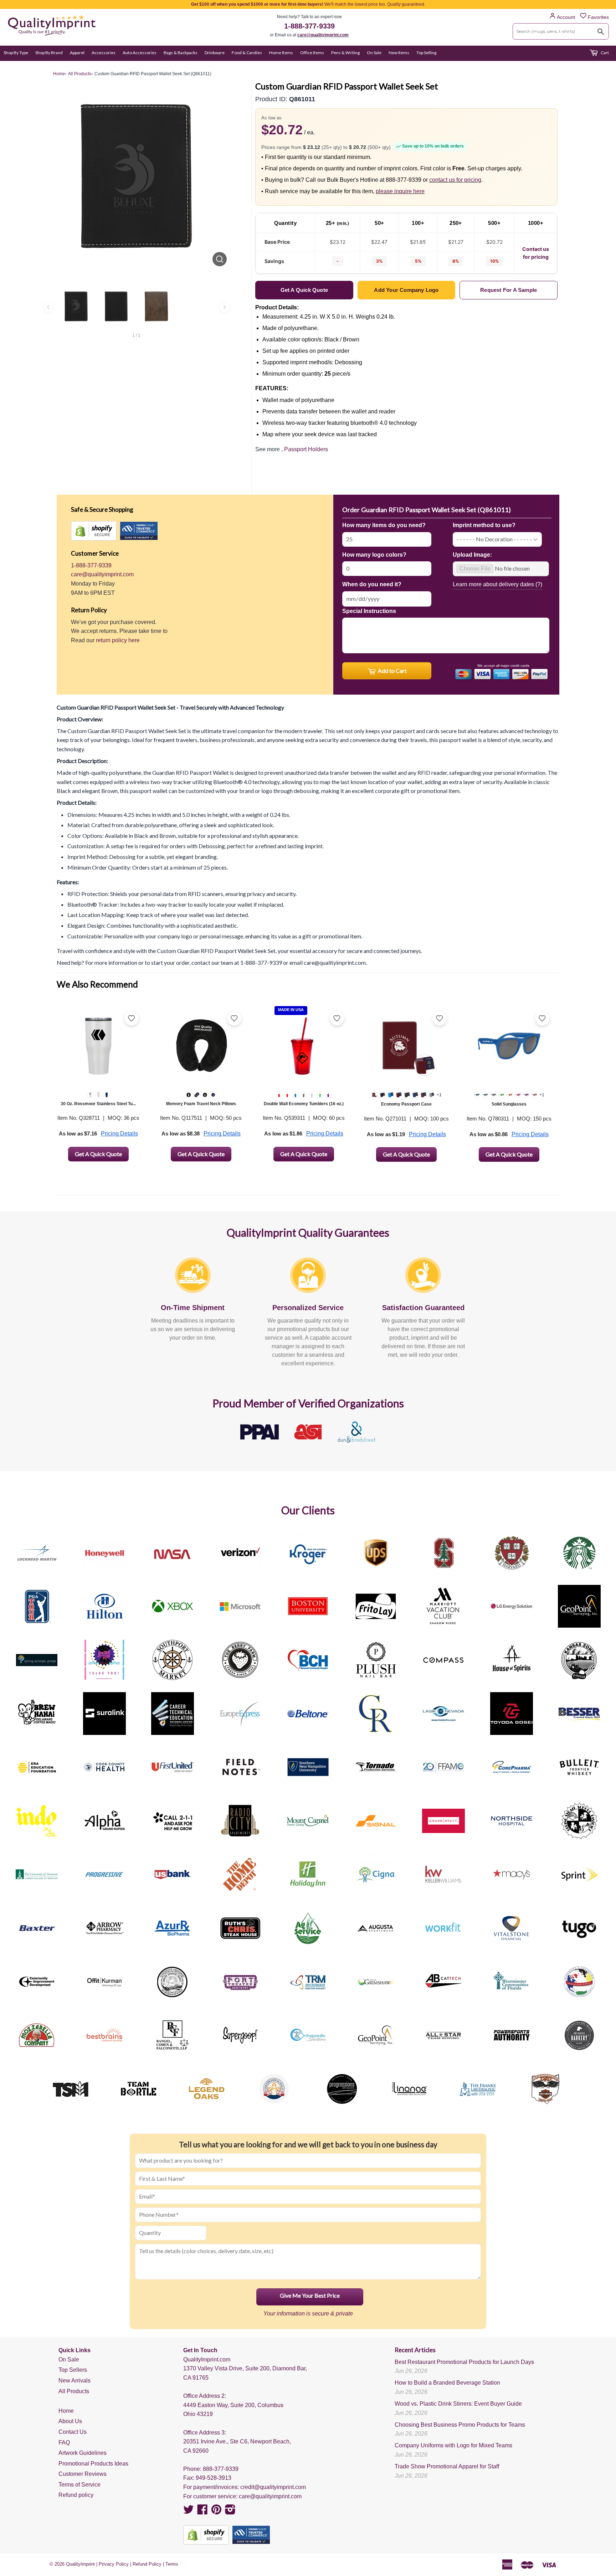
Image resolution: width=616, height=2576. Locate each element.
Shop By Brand (49, 53)
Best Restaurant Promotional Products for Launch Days (464, 2362)
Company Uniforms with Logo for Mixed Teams (453, 2445)
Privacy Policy (114, 2564)
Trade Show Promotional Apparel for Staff (447, 2466)
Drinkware (215, 53)
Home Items (281, 53)
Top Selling (426, 53)
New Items (399, 53)
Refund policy (76, 2495)
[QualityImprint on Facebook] (202, 2512)
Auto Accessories (140, 53)
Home (66, 2411)
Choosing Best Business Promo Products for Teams (460, 2425)
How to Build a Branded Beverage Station (447, 2383)
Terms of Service (79, 2485)
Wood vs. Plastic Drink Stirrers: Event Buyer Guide (458, 2404)
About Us (70, 2421)
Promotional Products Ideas (93, 2464)
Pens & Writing (345, 53)
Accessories (104, 53)
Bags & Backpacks (181, 53)
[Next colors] (225, 307)
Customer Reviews (83, 2474)
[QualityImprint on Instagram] (230, 2512)
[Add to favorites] (132, 1018)
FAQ (64, 2443)
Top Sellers (73, 2370)
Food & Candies (247, 53)
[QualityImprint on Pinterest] (216, 2512)
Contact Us (73, 2432)
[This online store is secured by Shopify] (94, 531)
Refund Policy (147, 2564)
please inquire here (400, 191)
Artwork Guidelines (83, 2453)
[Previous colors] (48, 307)
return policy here (118, 640)
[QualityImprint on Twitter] (189, 2512)
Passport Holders (306, 449)
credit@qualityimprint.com (273, 2487)
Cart (604, 53)
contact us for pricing (455, 180)
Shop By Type (16, 53)
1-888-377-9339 (309, 26)
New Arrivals (75, 2381)
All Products (74, 2391)
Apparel (77, 53)
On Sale (374, 53)
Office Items (312, 53)
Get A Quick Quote (98, 1154)
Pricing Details (119, 1134)
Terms (172, 2564)
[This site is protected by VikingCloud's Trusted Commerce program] (139, 531)
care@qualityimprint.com (323, 35)
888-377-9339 (221, 2469)
